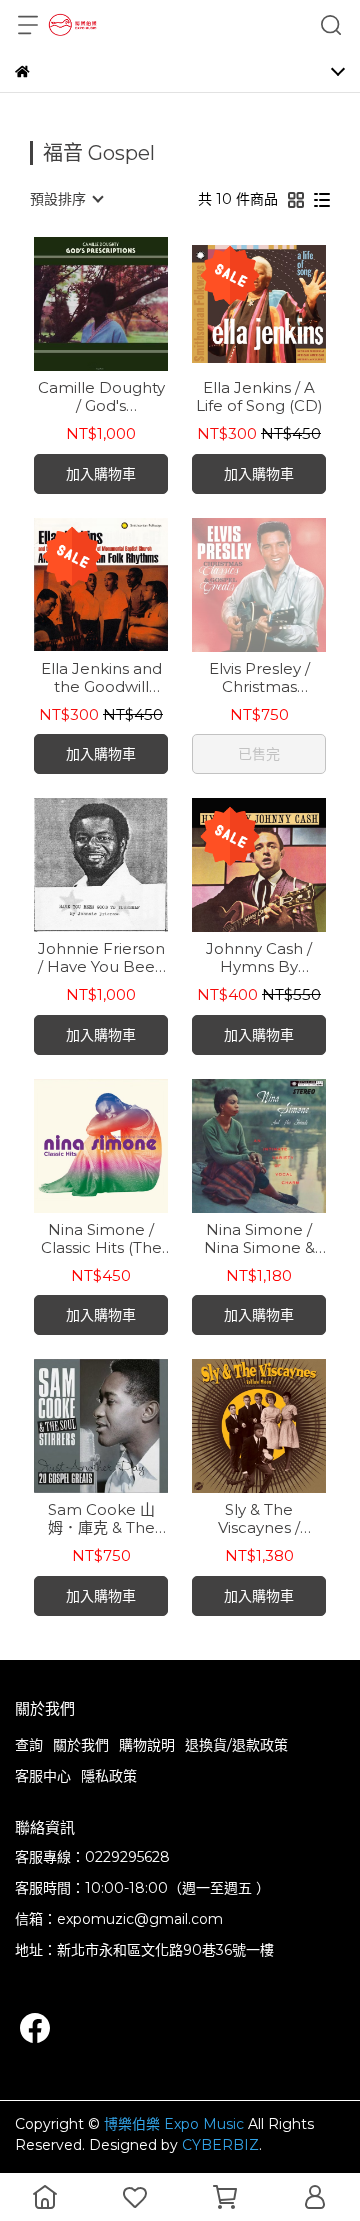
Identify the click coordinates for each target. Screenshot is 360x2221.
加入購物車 (101, 474)
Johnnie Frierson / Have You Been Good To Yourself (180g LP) (101, 958)
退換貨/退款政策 (236, 1745)
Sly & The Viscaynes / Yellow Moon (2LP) (259, 1519)
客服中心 (43, 1776)
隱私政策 (109, 1776)
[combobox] (66, 199)
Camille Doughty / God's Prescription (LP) (101, 397)
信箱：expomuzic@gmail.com (119, 1919)
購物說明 (147, 1745)
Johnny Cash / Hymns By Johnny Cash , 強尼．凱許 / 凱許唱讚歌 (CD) (259, 958)
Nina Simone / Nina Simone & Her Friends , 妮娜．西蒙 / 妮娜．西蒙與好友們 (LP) (259, 1239)
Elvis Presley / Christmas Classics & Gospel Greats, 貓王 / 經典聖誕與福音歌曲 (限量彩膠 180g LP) (259, 678)
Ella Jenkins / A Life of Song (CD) (259, 397)
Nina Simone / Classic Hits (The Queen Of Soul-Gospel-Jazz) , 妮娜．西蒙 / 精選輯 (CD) (101, 1239)
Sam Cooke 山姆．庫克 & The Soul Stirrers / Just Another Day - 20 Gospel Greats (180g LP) (101, 1519)
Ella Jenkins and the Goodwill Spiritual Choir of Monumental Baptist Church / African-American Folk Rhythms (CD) (101, 678)
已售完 (259, 754)
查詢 (29, 1745)
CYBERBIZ (220, 2145)
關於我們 (81, 1745)
